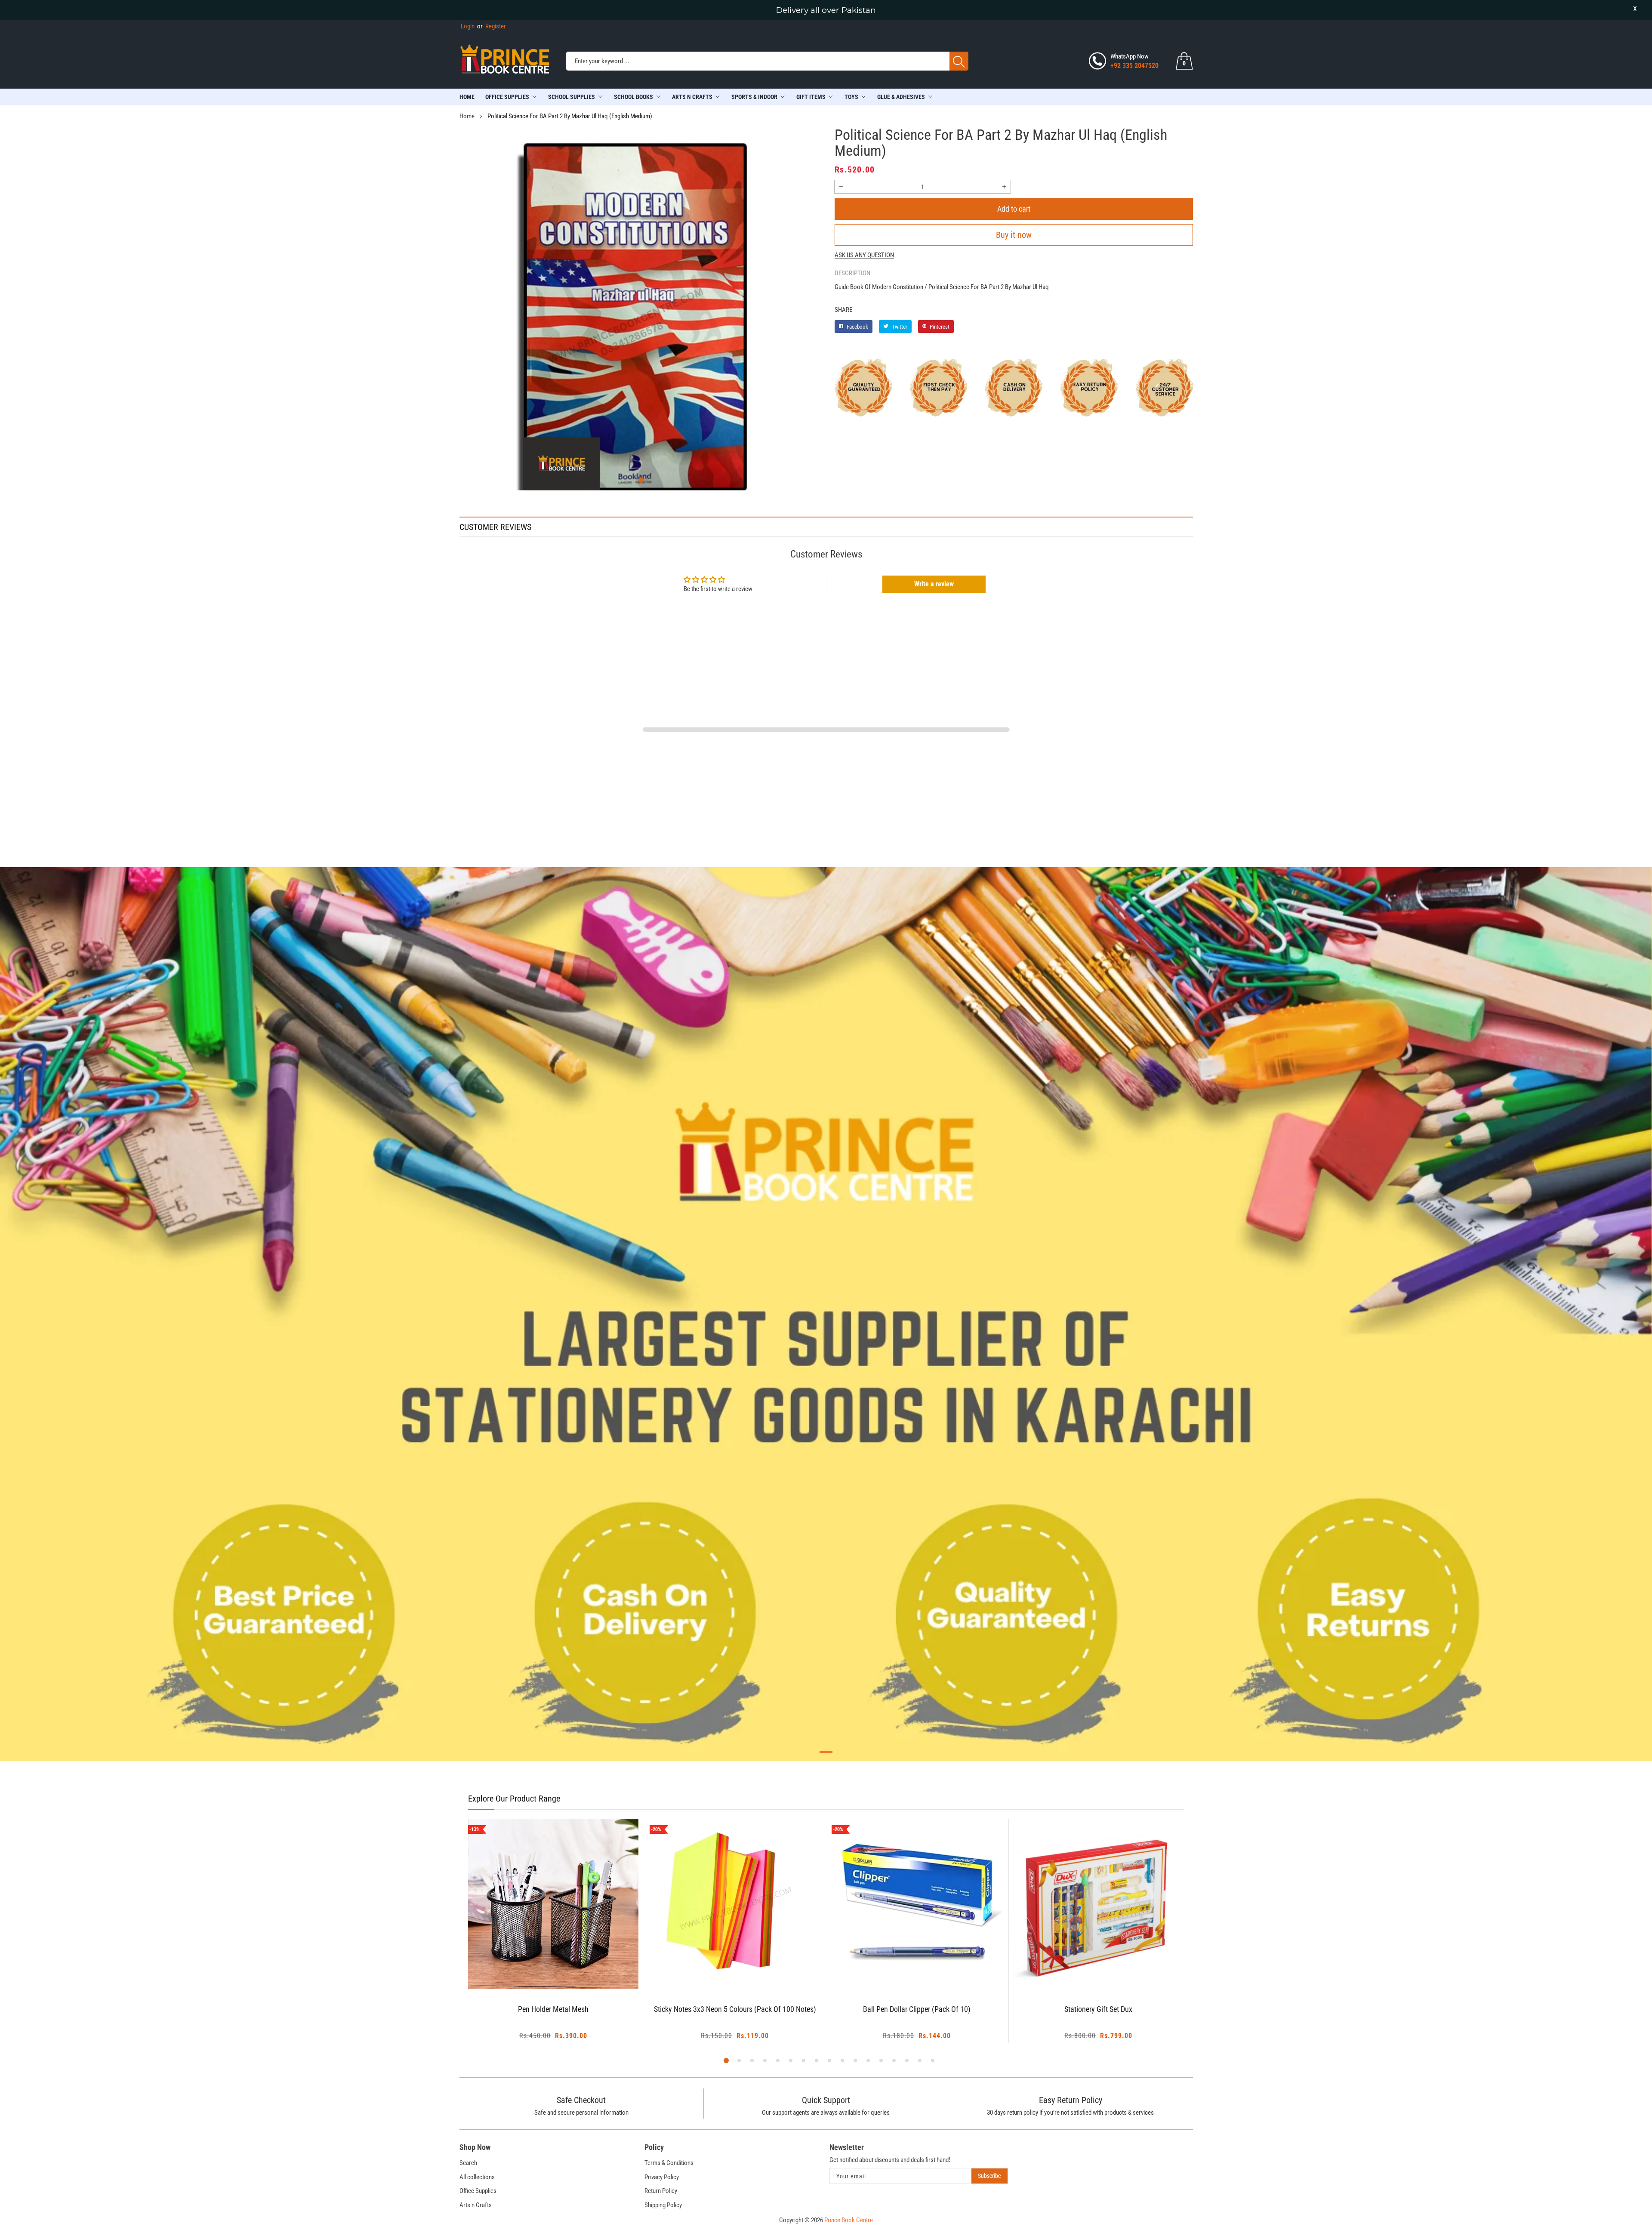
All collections (477, 2177)
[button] (641, 480)
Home (467, 97)
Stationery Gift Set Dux (917, 2010)
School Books (633, 97)
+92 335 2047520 (1134, 66)
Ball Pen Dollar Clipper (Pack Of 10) (735, 2010)
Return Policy (661, 2191)
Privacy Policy (662, 2177)
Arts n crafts (692, 97)
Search (468, 2163)
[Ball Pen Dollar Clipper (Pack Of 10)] (735, 1904)
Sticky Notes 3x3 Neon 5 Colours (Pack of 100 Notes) (553, 2010)
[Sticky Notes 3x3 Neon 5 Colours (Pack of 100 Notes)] (553, 1904)
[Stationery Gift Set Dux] (917, 1904)
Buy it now (1014, 235)
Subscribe (989, 2176)
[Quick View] (564, 1965)
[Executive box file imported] (1099, 1904)
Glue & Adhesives (901, 97)
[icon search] (959, 61)
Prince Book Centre (849, 2220)
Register (492, 26)
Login (468, 26)
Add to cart (1014, 209)
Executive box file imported (1099, 2010)
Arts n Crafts (476, 2205)
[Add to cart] (542, 1972)
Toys (851, 97)
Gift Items (811, 97)
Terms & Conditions (669, 2163)
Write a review (934, 584)
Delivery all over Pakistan (826, 10)
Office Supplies (507, 97)
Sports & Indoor (754, 97)
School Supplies (572, 97)
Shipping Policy (663, 2205)
